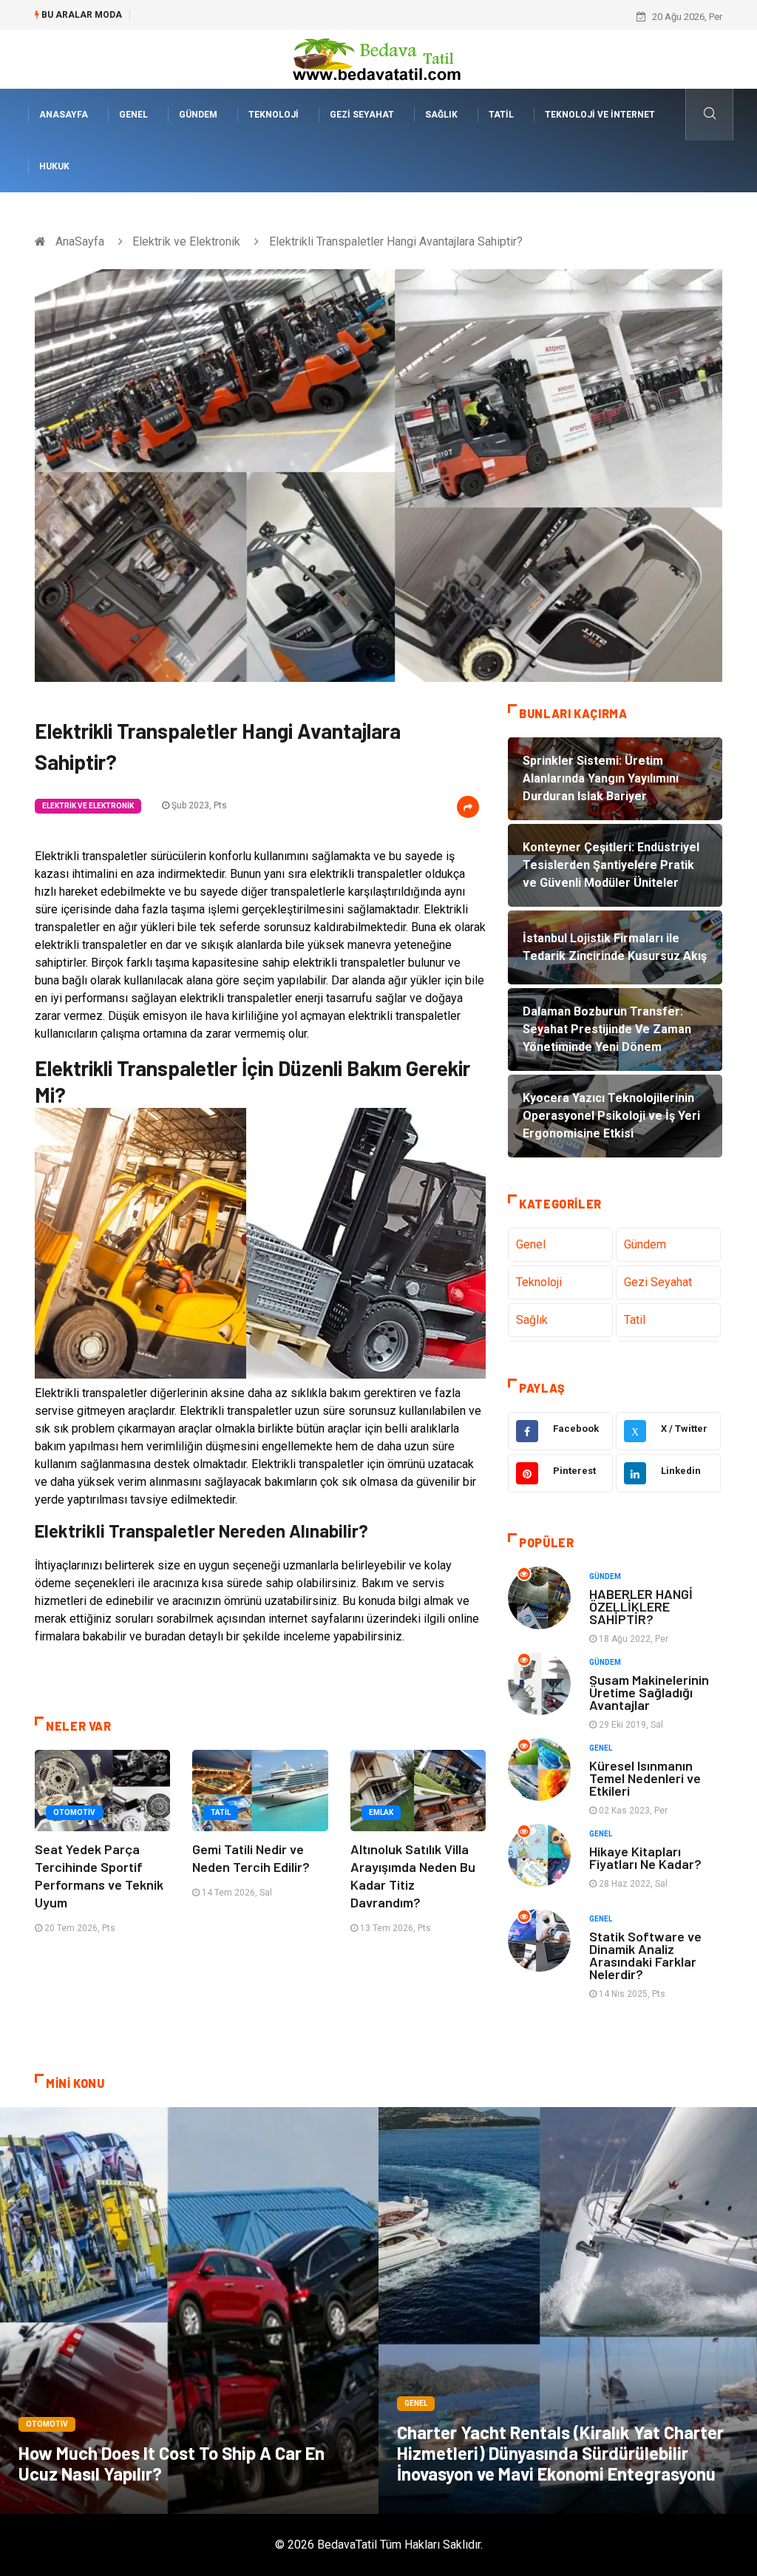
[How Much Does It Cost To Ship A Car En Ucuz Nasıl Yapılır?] (189, 2310)
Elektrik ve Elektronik (186, 241)
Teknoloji (274, 115)
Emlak (381, 1812)
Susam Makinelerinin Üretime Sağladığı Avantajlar (649, 1692)
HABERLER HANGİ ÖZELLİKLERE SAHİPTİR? (641, 1606)
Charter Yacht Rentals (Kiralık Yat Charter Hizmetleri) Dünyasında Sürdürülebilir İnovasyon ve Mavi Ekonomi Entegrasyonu (560, 2453)
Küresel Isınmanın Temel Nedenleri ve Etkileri (645, 1778)
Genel (133, 115)
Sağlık (441, 115)
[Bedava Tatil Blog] (378, 58)
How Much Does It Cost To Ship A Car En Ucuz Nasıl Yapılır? (172, 2463)
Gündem (198, 115)
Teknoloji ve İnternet (600, 115)
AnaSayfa (64, 115)
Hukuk (54, 166)
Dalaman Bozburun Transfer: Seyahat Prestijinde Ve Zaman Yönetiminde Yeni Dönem (320, 17)
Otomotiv (74, 1812)
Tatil (501, 115)
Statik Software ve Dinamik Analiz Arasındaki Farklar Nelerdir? (645, 1955)
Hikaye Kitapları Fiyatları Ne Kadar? (645, 1857)
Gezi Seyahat (362, 115)
